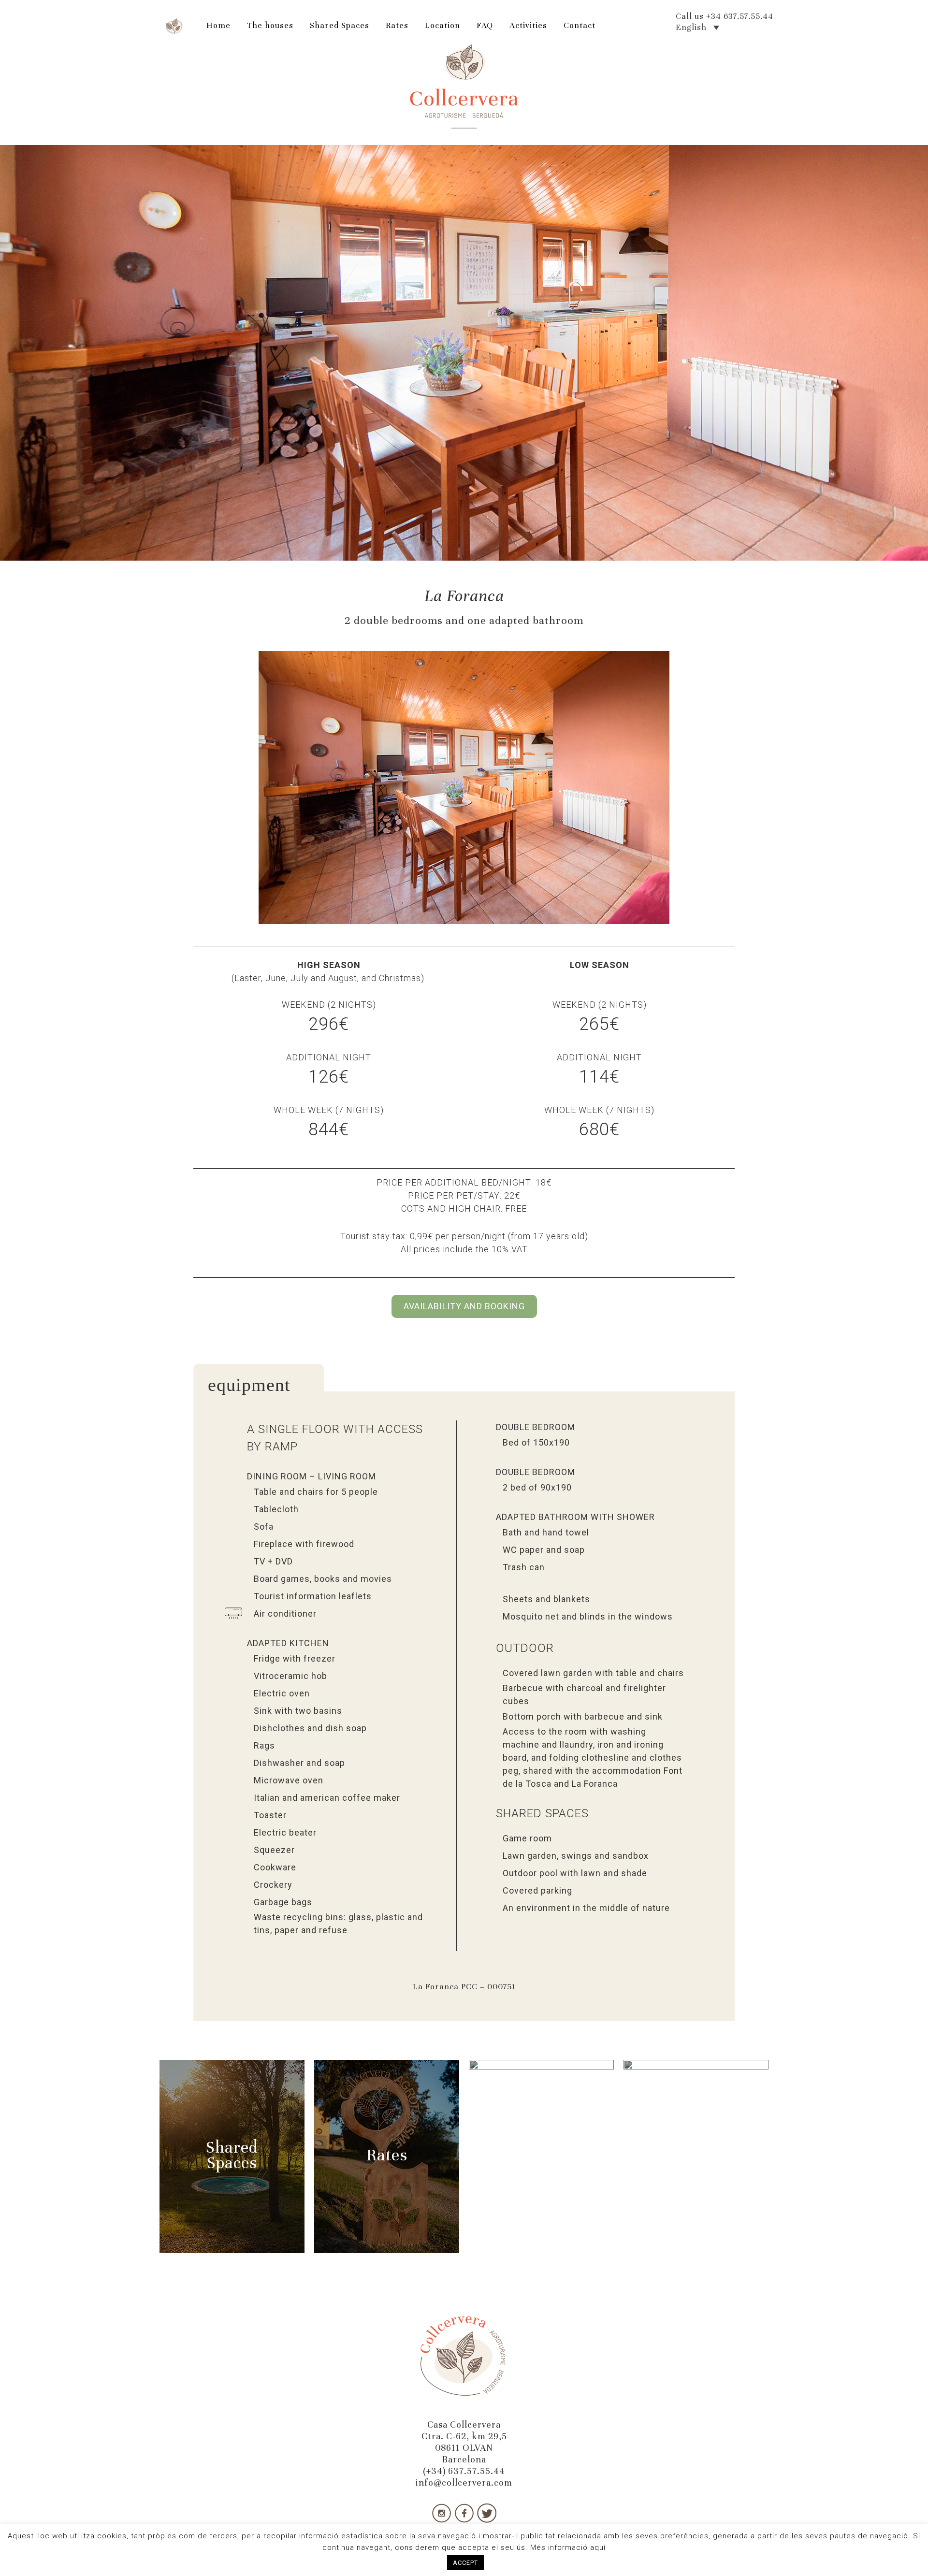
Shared (232, 2147)
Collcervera (464, 87)
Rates (387, 2155)
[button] (202, 788)
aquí (598, 2547)
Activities (696, 2155)
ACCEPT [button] (465, 2563)
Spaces (232, 2163)
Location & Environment (542, 2159)
